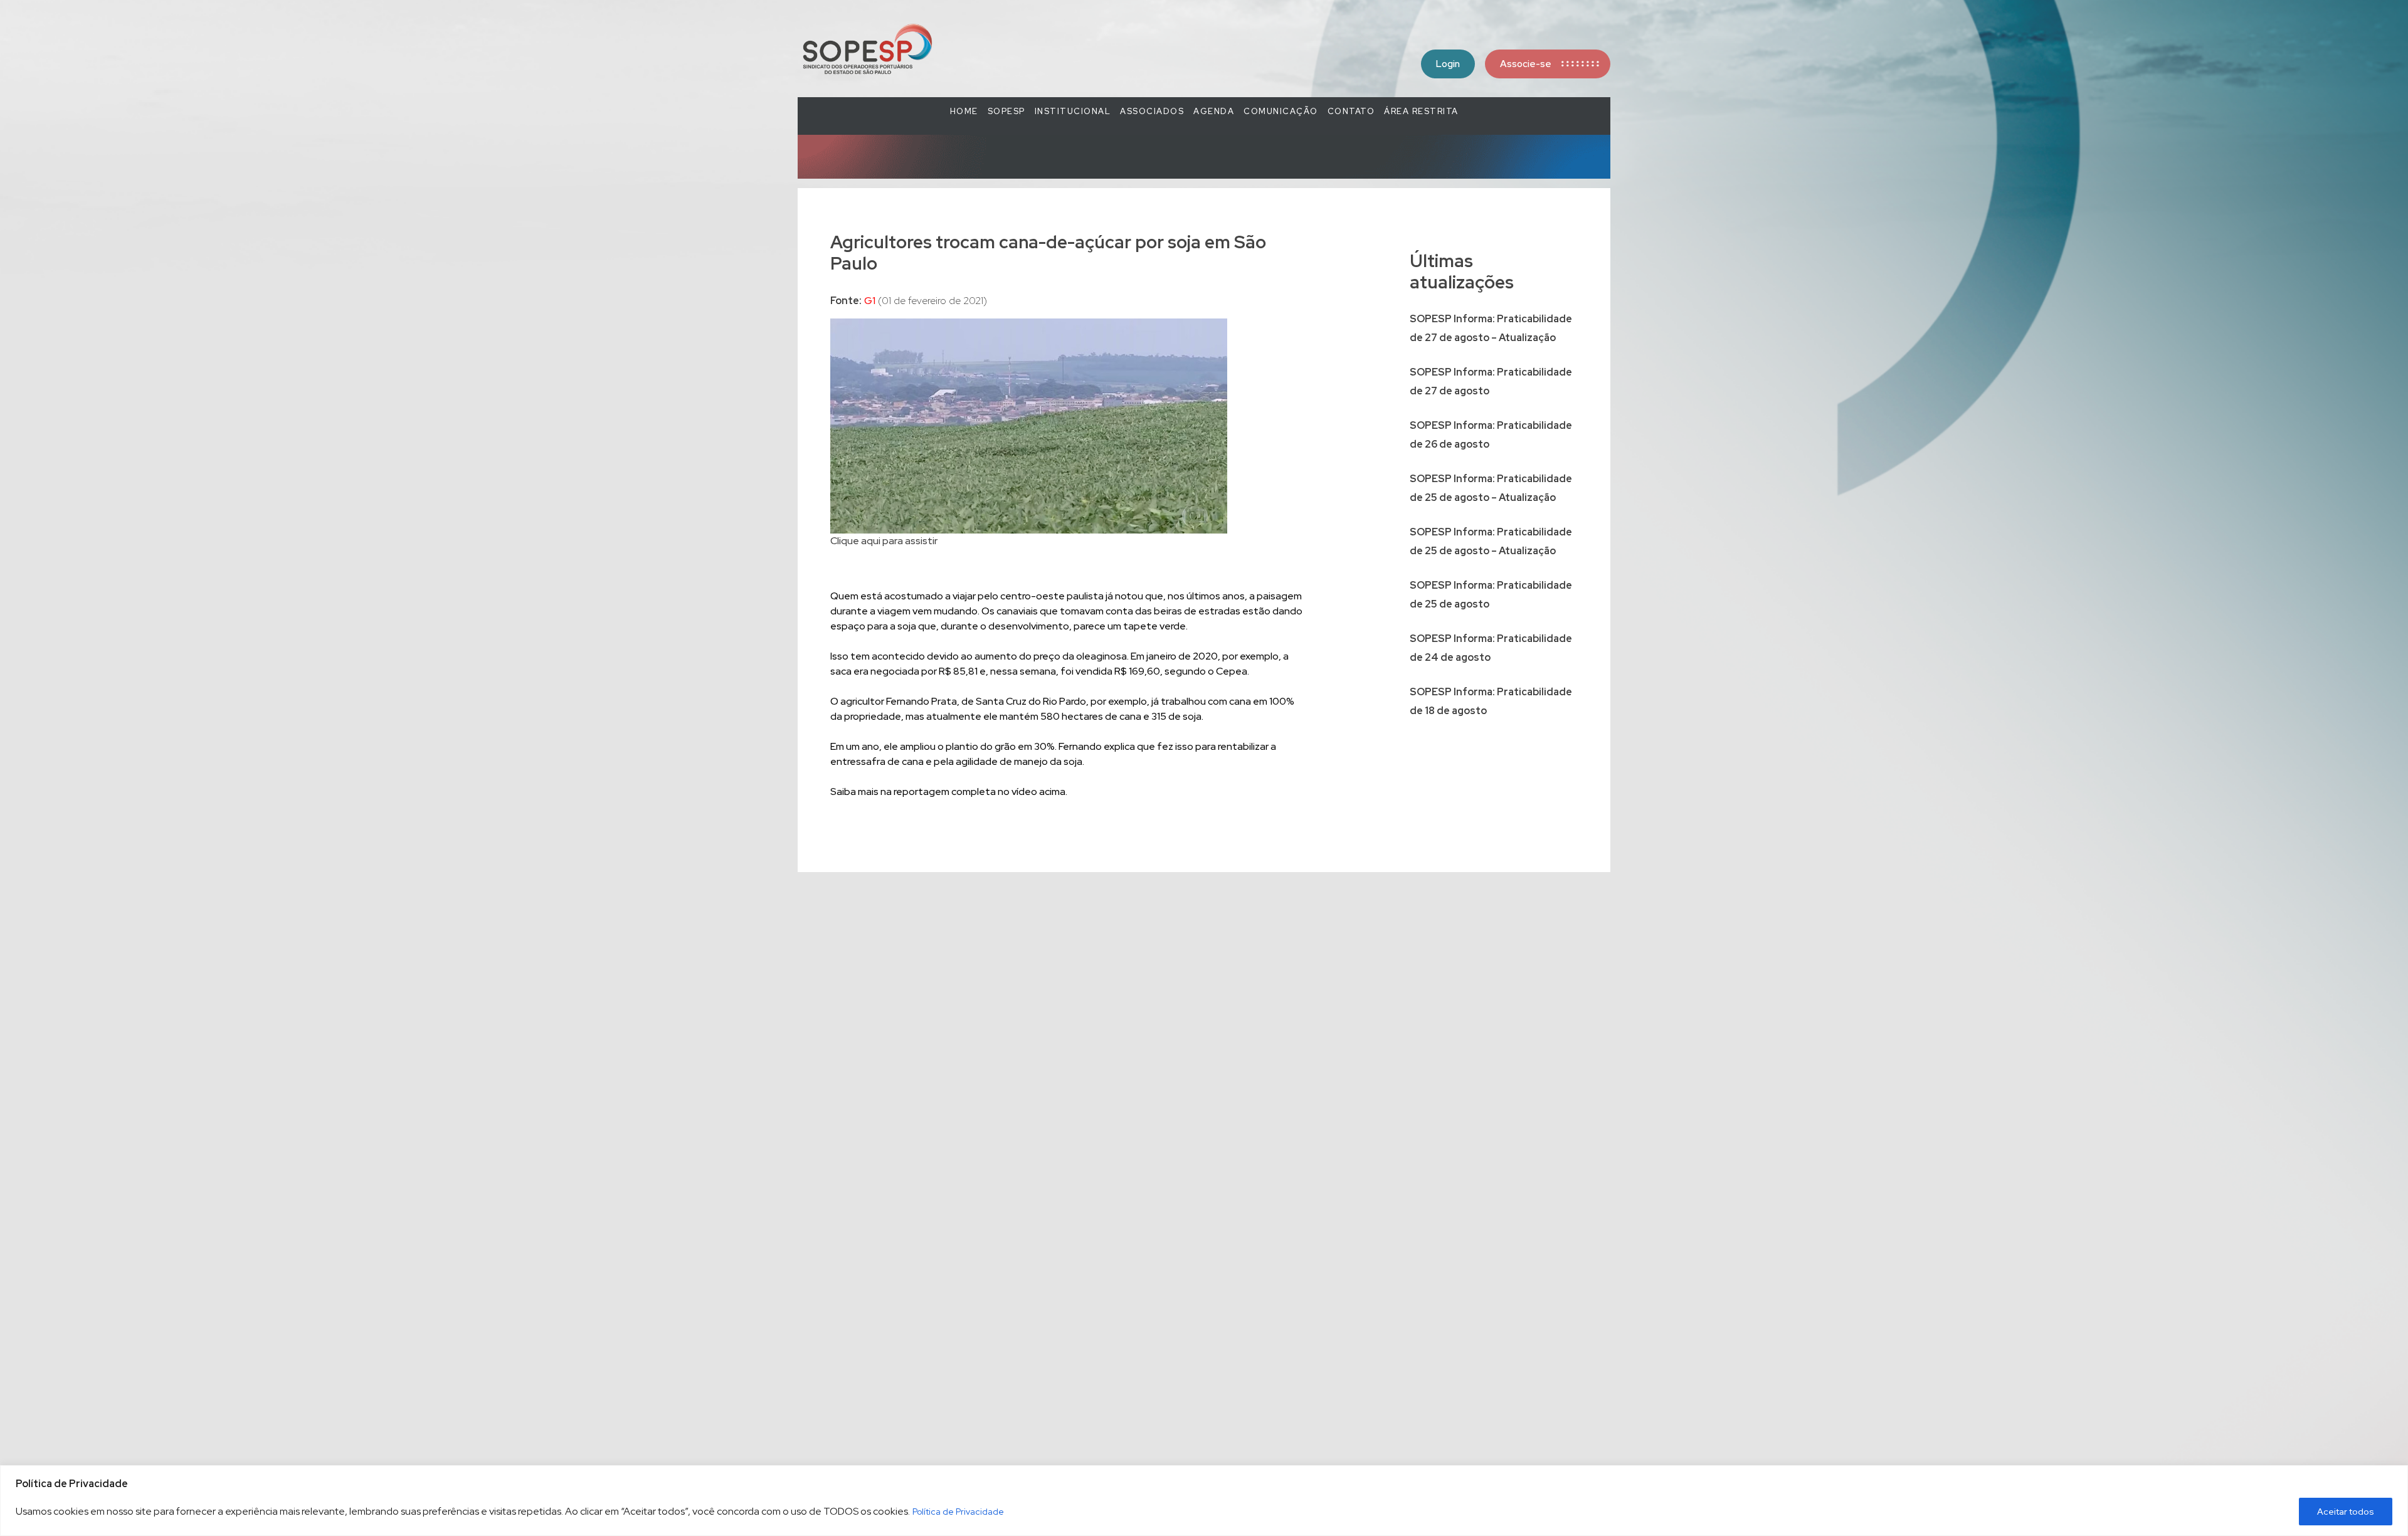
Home (964, 111)
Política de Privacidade (958, 1512)
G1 (870, 301)
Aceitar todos (2346, 1512)
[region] (1204, 1501)
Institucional (1073, 111)
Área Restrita (1421, 111)
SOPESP (1006, 111)
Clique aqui (855, 541)
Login (1448, 64)
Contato (1351, 111)
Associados (1152, 111)
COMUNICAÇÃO (1281, 111)
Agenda (1214, 111)
